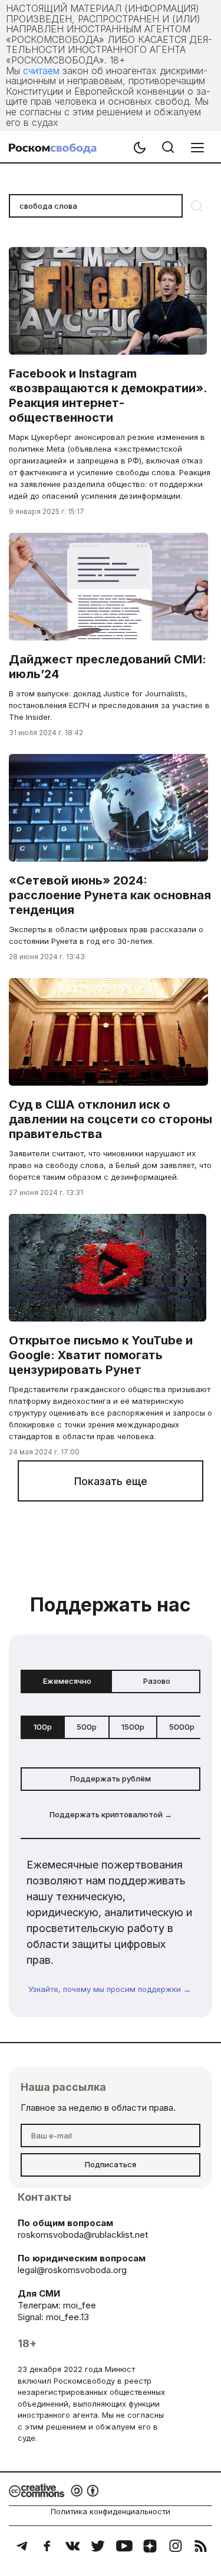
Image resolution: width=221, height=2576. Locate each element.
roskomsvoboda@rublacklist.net (83, 2235)
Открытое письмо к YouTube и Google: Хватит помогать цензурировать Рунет (101, 1355)
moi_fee (80, 2305)
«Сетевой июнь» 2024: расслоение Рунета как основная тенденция (110, 895)
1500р (133, 1727)
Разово (157, 1681)
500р (87, 1727)
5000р (182, 1727)
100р (43, 1727)
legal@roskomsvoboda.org (72, 2270)
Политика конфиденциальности (111, 2511)
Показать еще (111, 1481)
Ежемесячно (67, 1681)
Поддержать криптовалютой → (111, 1814)
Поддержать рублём (111, 1778)
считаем (41, 71)
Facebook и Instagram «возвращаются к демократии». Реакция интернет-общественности (108, 396)
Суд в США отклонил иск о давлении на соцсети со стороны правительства (111, 1119)
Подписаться (111, 2164)
